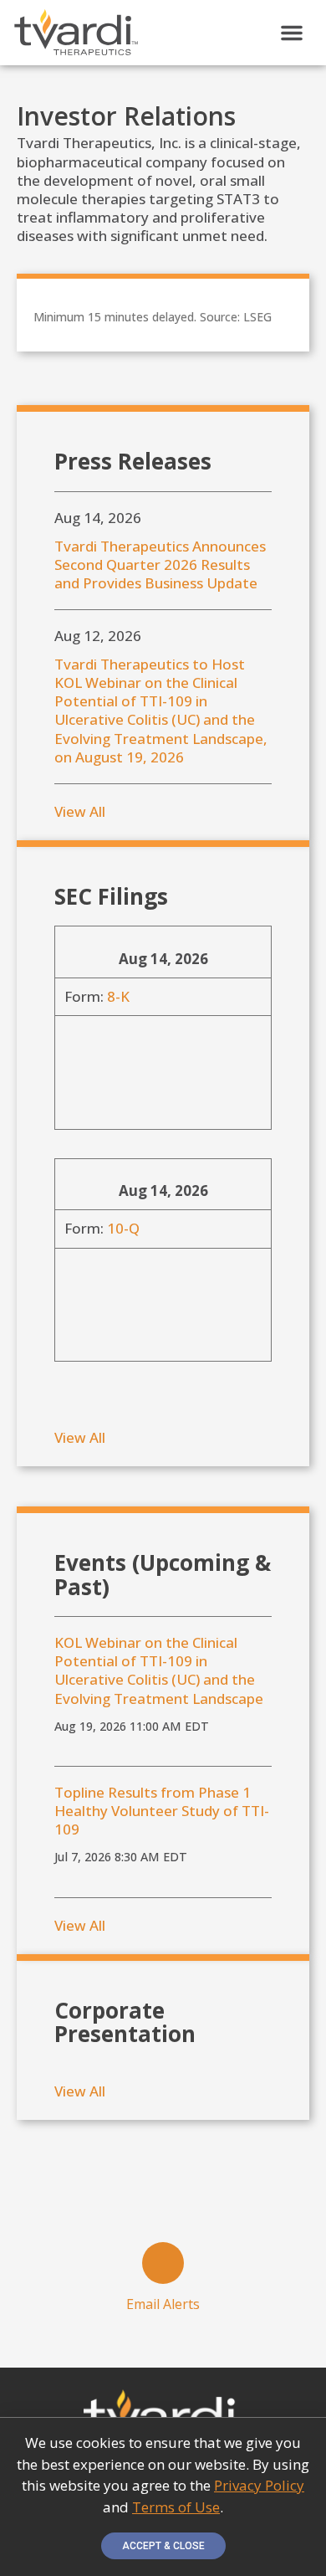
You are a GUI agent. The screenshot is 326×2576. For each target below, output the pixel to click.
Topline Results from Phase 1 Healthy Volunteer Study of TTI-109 (162, 1811)
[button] (292, 33)
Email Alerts (163, 2304)
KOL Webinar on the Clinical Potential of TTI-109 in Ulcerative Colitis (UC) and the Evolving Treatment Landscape (159, 1670)
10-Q (123, 1228)
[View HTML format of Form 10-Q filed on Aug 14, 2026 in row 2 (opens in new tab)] (84, 1278)
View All (80, 811)
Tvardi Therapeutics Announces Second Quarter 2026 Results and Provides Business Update (160, 565)
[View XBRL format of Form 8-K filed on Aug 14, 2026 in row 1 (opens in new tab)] (84, 1086)
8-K (118, 996)
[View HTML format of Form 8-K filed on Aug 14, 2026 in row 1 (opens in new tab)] (84, 1046)
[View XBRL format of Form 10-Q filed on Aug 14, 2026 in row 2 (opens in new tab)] (84, 1318)
